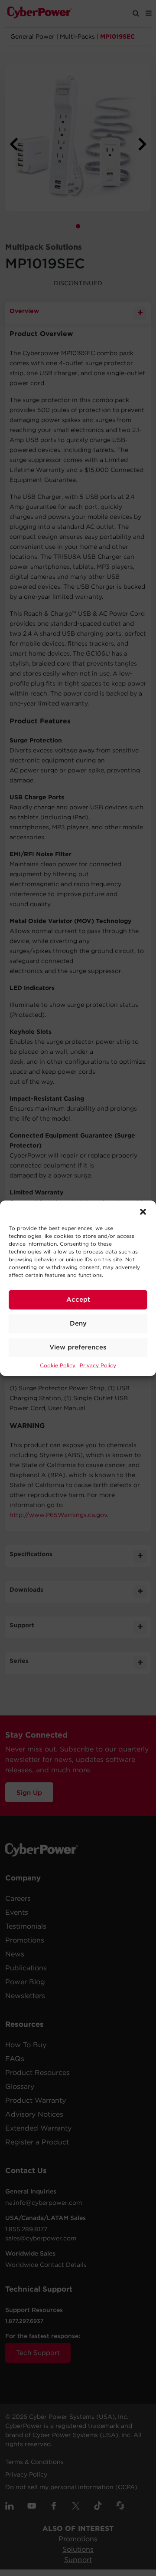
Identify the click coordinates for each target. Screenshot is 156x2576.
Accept (78, 1300)
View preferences (78, 1347)
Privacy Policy (98, 1365)
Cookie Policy (58, 1365)
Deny (78, 1323)
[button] (143, 1211)
